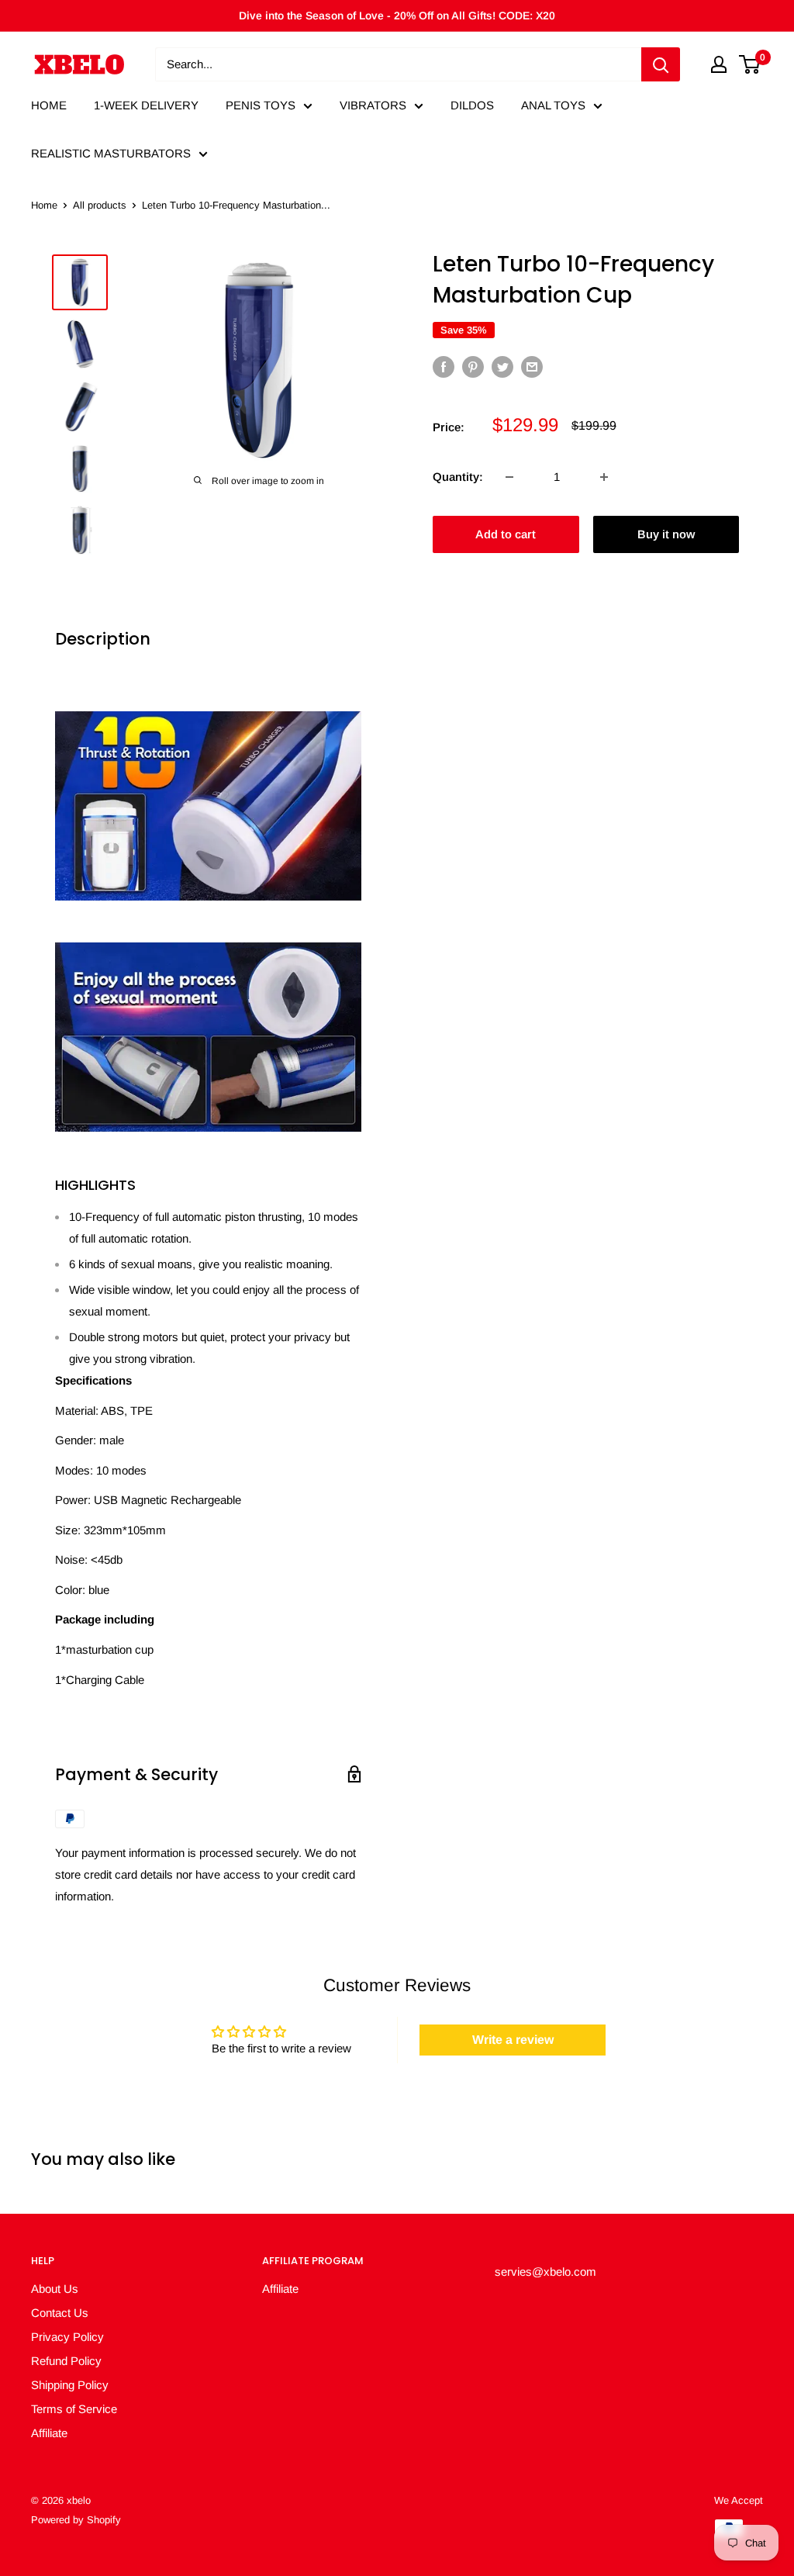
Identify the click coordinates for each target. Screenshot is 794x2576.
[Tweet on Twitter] (502, 367)
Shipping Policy (70, 2385)
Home (44, 205)
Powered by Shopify (76, 2520)
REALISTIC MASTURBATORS (111, 153)
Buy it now (666, 534)
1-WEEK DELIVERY (146, 105)
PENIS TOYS (261, 105)
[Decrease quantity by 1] (509, 477)
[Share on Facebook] (444, 367)
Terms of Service (74, 2409)
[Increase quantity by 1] (604, 477)
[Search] (661, 64)
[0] (750, 64)
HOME (49, 105)
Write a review (513, 2040)
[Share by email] (532, 367)
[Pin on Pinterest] (473, 367)
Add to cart (506, 534)
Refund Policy (66, 2361)
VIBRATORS (373, 105)
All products (100, 205)
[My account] (719, 64)
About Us (55, 2289)
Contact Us (60, 2313)
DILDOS (472, 105)
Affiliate (49, 2433)
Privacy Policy (67, 2337)
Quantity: (458, 477)
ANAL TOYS (553, 105)
